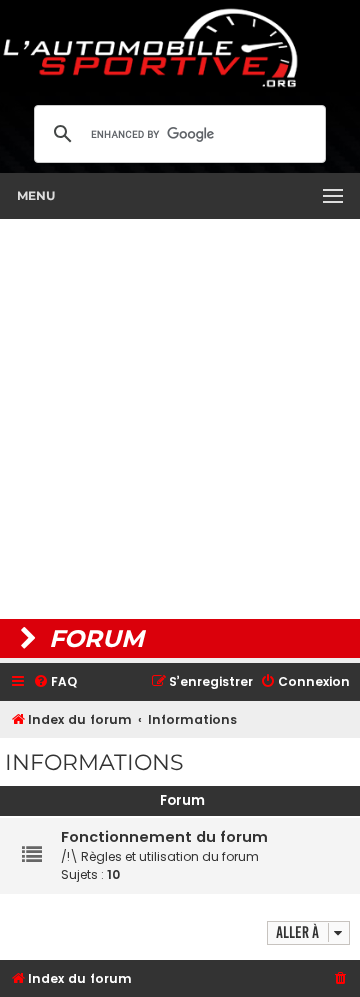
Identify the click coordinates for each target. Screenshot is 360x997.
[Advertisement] (180, 419)
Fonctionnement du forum (164, 837)
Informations (94, 762)
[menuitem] (55, 682)
